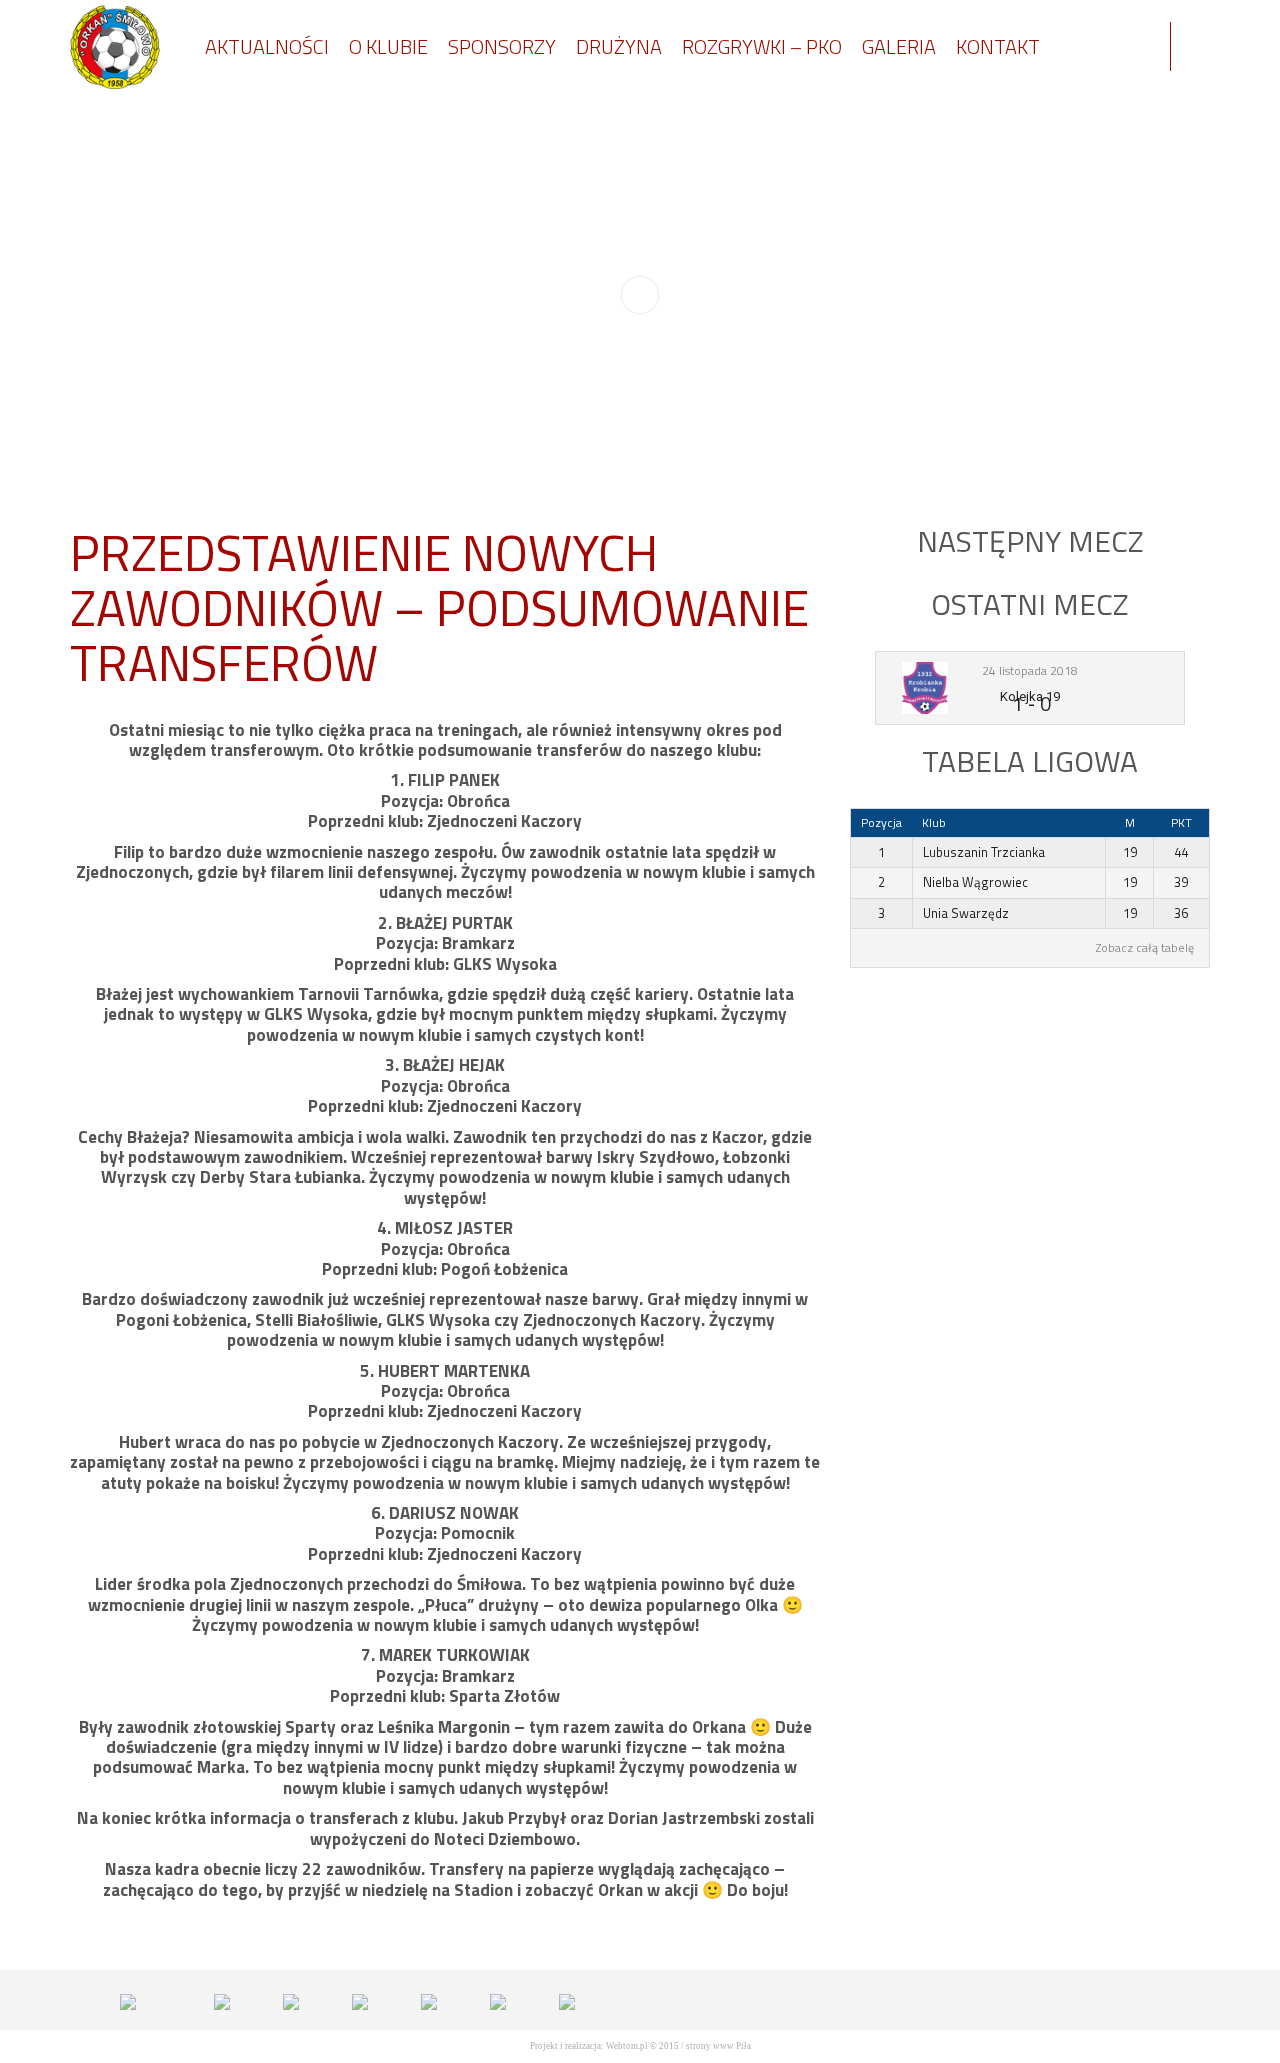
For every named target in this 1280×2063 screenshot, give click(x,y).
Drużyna (619, 46)
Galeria (899, 46)
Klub (934, 822)
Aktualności (267, 46)
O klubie (388, 46)
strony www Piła (718, 2046)
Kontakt (998, 46)
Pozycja (881, 822)
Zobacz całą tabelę (1145, 948)
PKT (1181, 822)
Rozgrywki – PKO (762, 46)
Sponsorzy (502, 46)
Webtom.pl (627, 2046)
